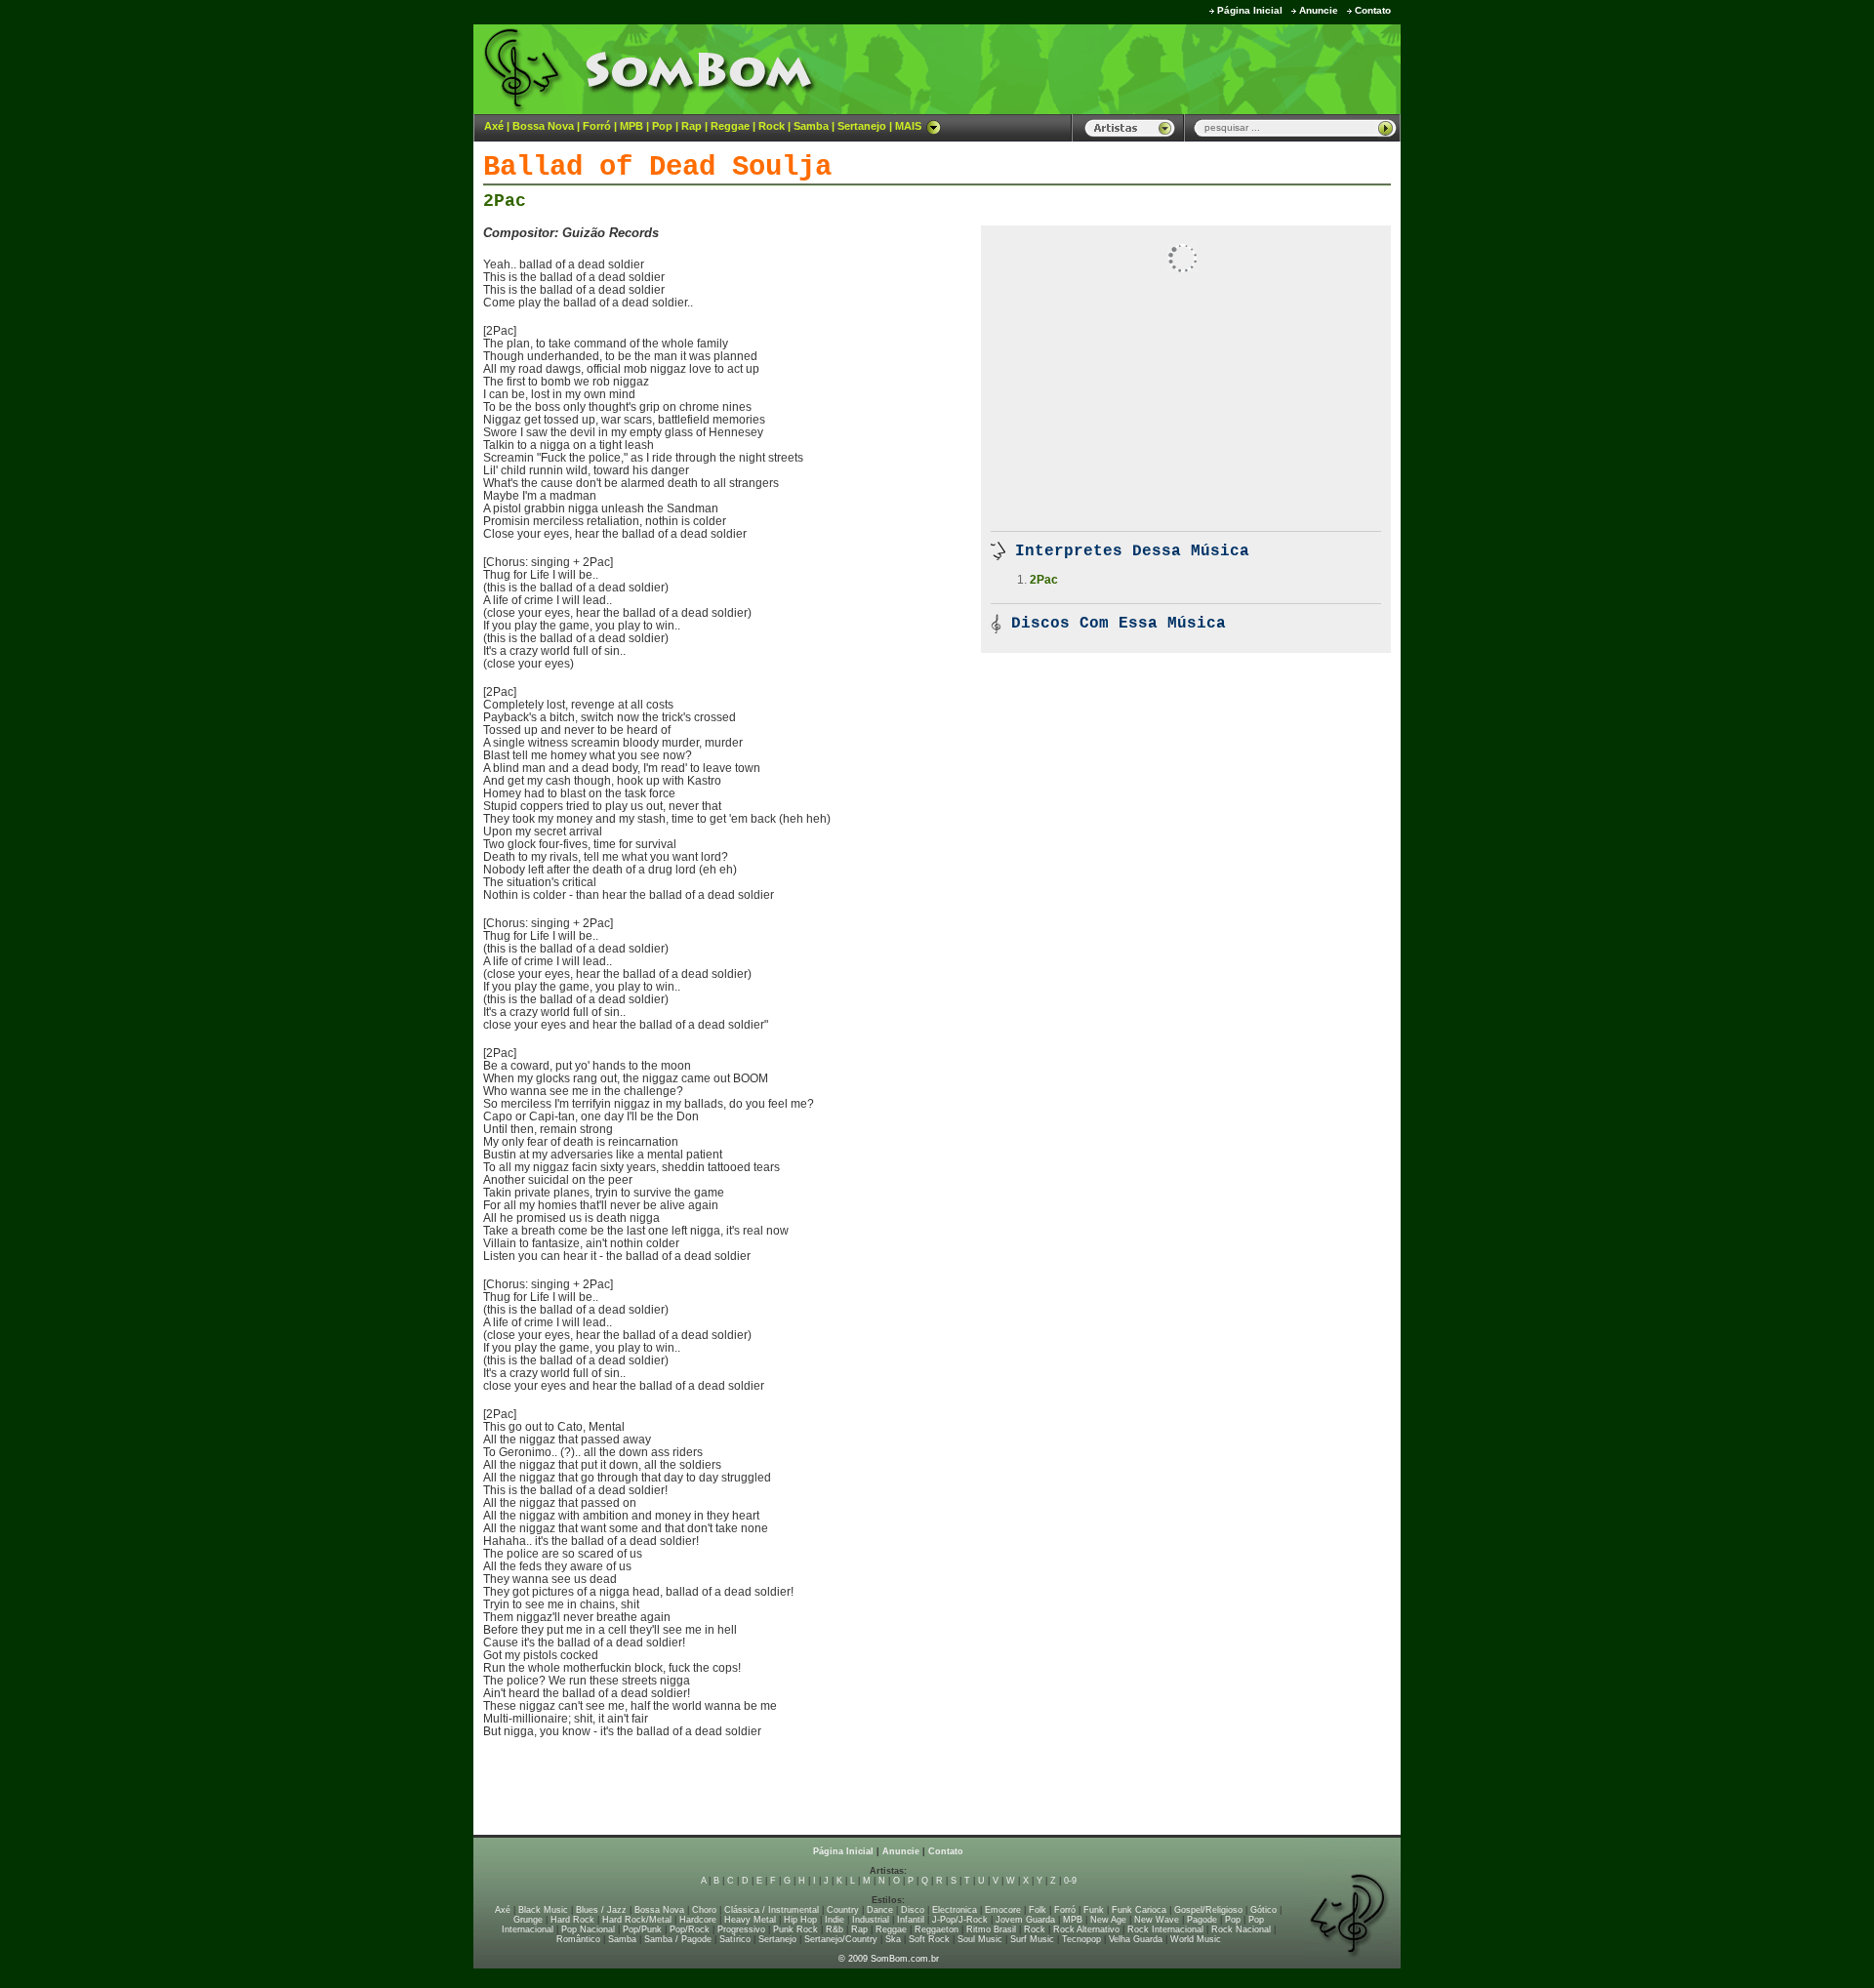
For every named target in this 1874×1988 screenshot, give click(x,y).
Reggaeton (937, 1929)
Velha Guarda (1136, 1939)
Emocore (1003, 1910)
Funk (1094, 1910)
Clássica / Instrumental (772, 1910)
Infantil (911, 1920)
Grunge (528, 1920)
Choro (704, 1910)
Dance (880, 1910)
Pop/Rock (690, 1929)
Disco (913, 1910)
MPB (631, 126)
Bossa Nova (543, 126)
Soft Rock (929, 1939)
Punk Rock (795, 1929)
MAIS (908, 126)
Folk (1038, 1910)
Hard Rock (572, 1920)
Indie (835, 1920)
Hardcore (698, 1920)
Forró (597, 126)
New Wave (1157, 1920)
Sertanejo (862, 126)
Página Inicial (1250, 10)
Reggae (730, 126)
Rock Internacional (1165, 1929)
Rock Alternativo (1086, 1929)
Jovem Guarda (1025, 1920)
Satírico (735, 1939)
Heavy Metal (750, 1920)
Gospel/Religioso (1208, 1910)
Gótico (1263, 1910)
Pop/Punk (642, 1929)
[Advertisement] (1158, 68)
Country (843, 1910)
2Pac (505, 201)
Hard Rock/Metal (637, 1920)
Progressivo (741, 1929)
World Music (1196, 1939)
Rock (772, 126)
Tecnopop (1081, 1939)
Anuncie (1319, 10)
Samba (811, 126)
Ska (893, 1939)
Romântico (578, 1939)
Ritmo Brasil (991, 1929)
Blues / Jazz (601, 1910)
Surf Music (1032, 1939)
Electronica (955, 1910)
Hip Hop (800, 1920)
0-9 (1070, 1881)
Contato (1373, 10)
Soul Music (980, 1939)
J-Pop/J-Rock (960, 1920)
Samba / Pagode (678, 1939)
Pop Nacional (588, 1929)
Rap (692, 126)
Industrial (871, 1920)
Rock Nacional (1241, 1929)
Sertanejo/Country (841, 1939)
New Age (1108, 1920)
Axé (494, 126)
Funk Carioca (1139, 1910)
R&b (835, 1929)
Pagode (1202, 1920)
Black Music (543, 1910)
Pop (662, 126)
